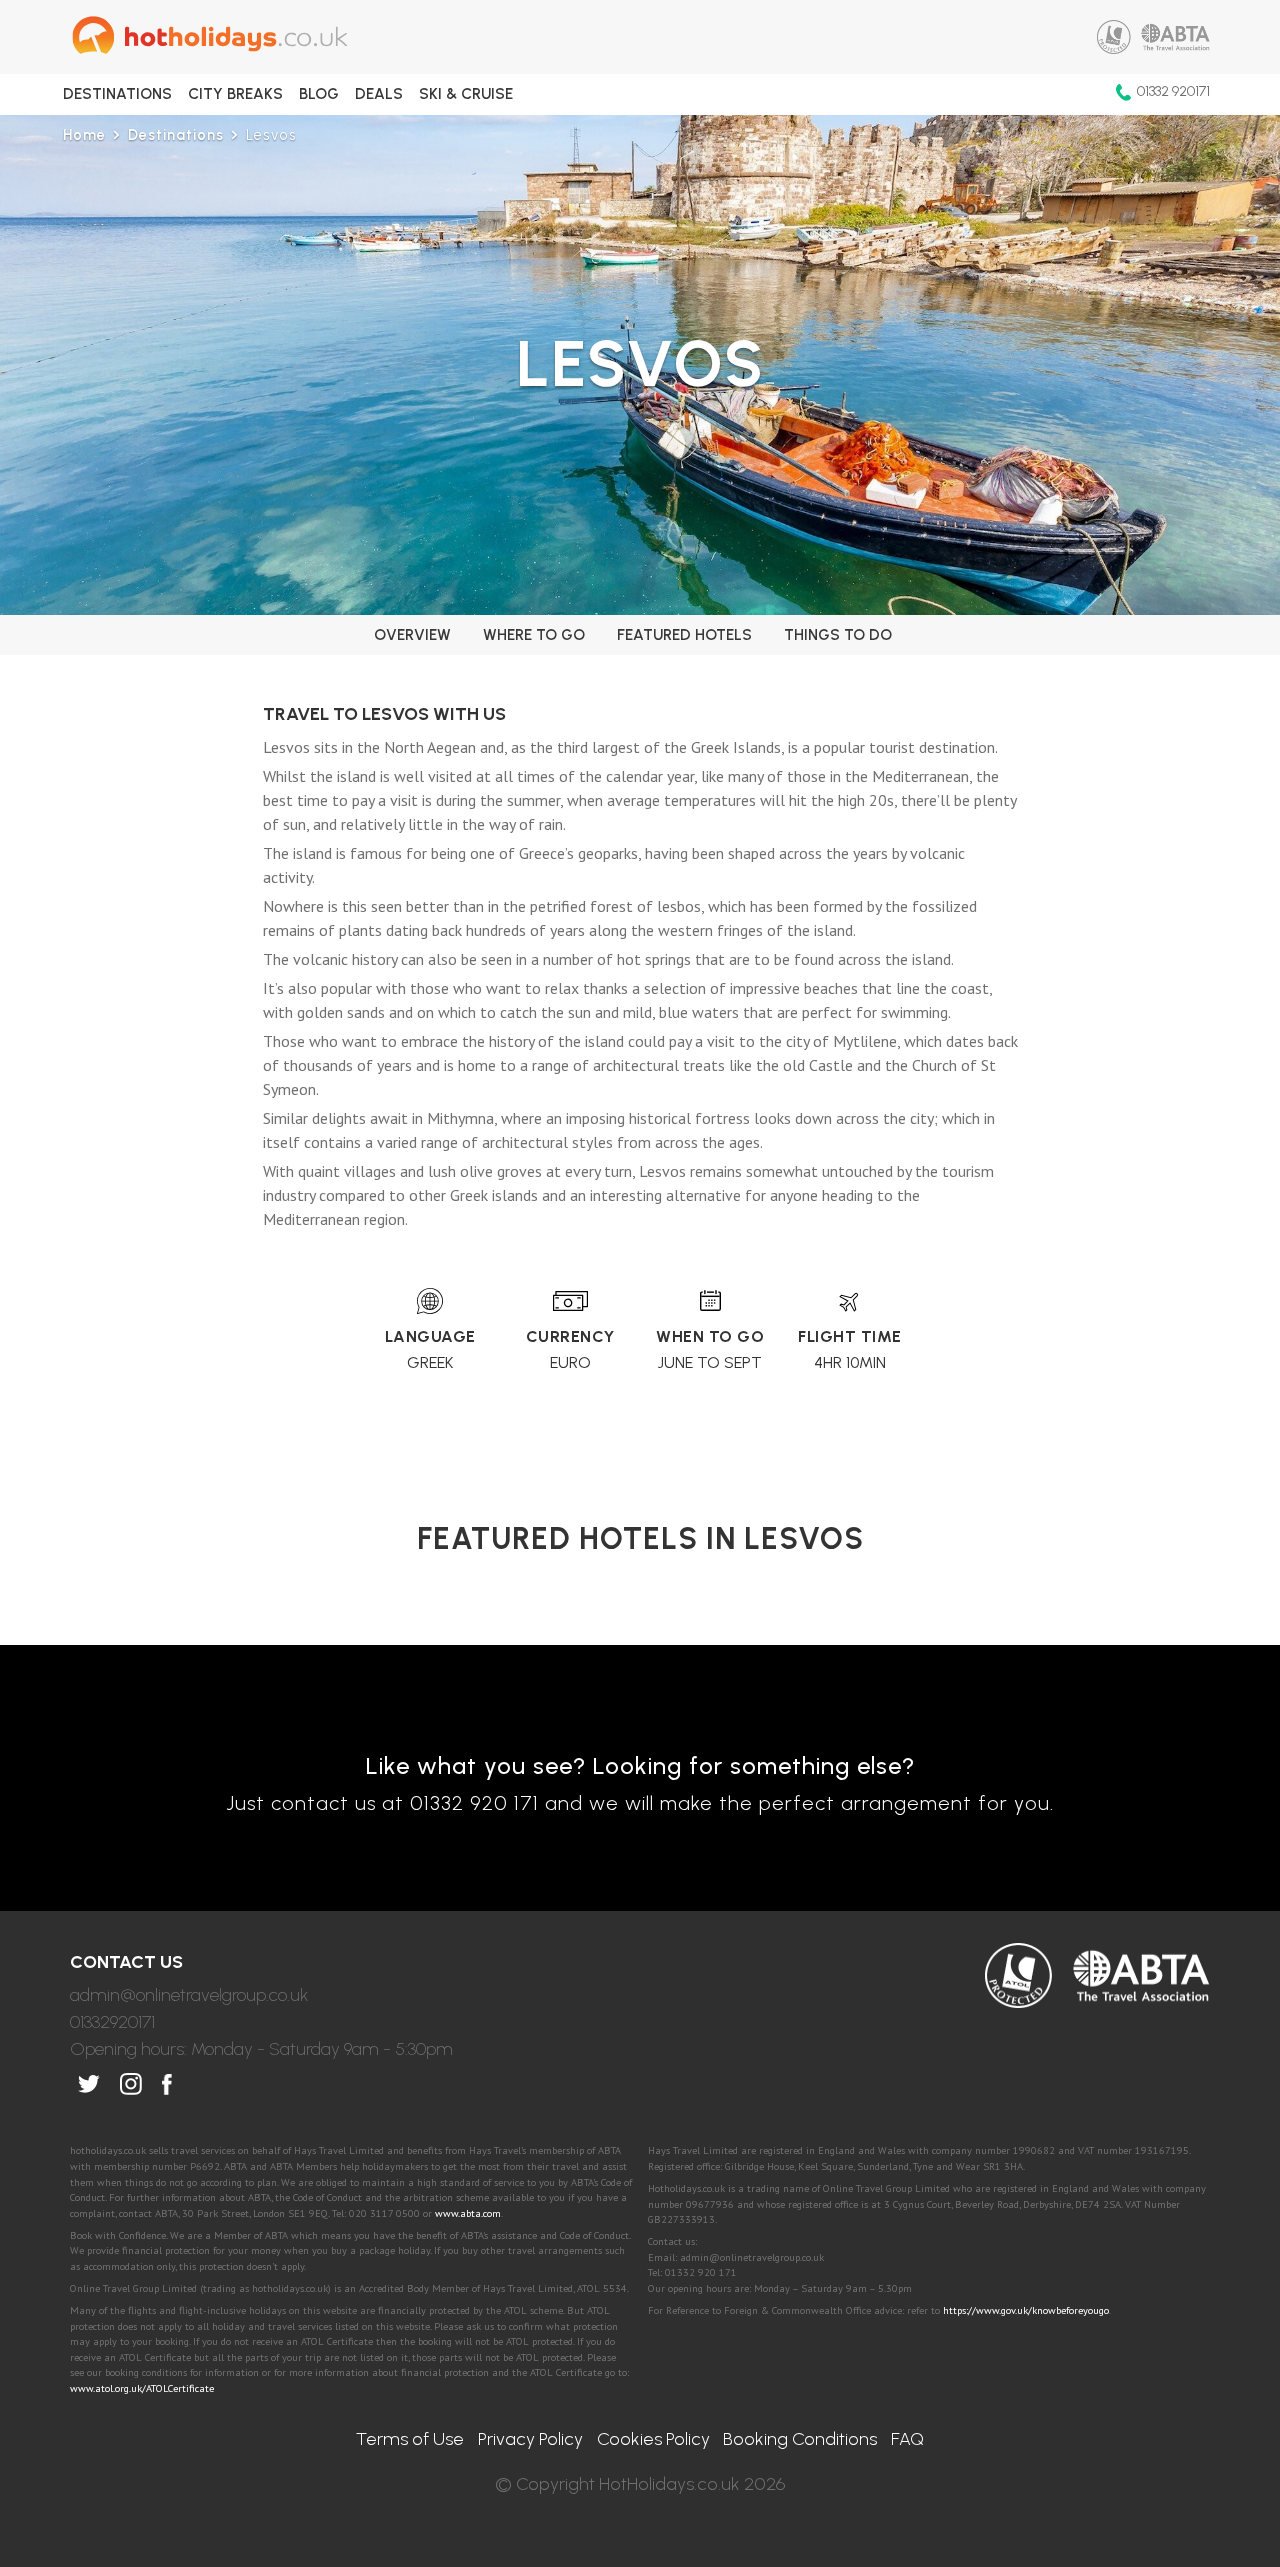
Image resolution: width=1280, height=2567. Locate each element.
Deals (379, 94)
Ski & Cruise (466, 94)
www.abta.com (468, 2213)
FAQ (907, 2439)
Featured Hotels (684, 635)
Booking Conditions (800, 2439)
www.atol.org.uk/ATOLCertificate (142, 2388)
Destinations (117, 94)
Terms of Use (410, 2439)
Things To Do (838, 635)
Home (84, 135)
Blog (319, 94)
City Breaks (235, 94)
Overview (412, 635)
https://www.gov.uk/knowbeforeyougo (1026, 2310)
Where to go (534, 635)
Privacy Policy (530, 2439)
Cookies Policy (653, 2439)
